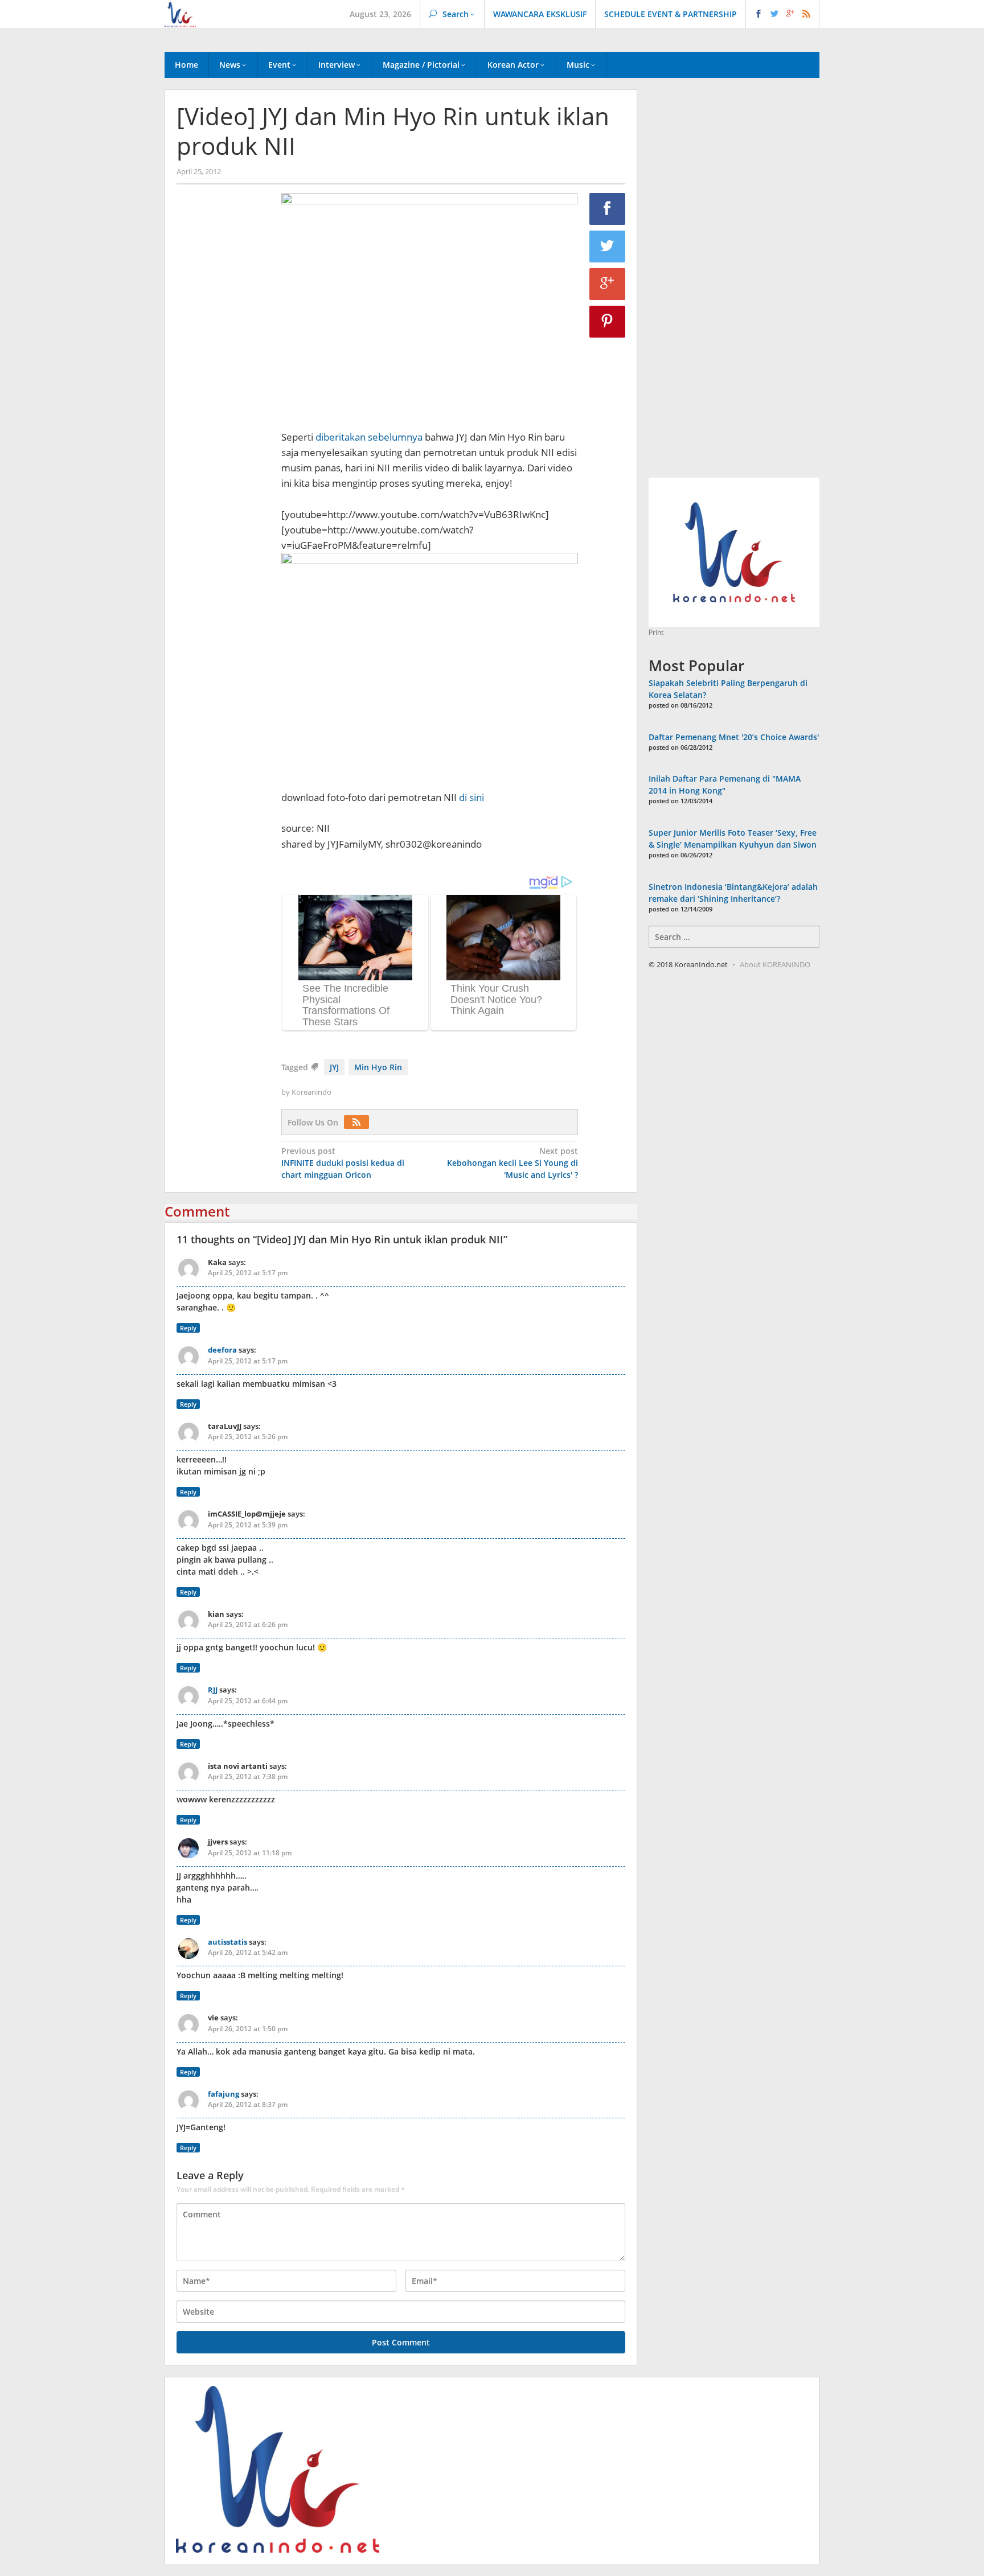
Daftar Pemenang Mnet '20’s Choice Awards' (734, 737)
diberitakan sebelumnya (369, 437)
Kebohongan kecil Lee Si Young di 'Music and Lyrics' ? (512, 1163)
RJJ (213, 1690)
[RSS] (359, 1122)
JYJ (334, 1067)
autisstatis (227, 1942)
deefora (222, 1350)
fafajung (224, 2094)
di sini (471, 797)
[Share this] (608, 209)
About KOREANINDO (775, 964)
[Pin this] (608, 322)
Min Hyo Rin (378, 1067)
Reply (188, 1328)
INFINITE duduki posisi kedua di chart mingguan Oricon (343, 1163)
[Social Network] (783, 14)
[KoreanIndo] (180, 13)
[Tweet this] (608, 246)
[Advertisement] (223, 388)
